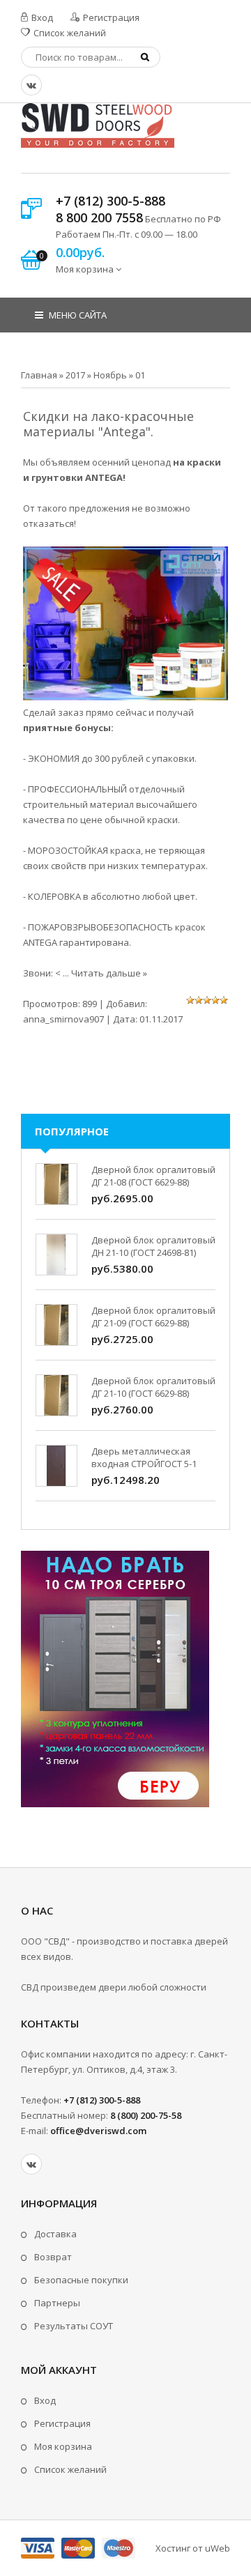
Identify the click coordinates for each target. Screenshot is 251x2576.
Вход (41, 17)
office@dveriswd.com (98, 2131)
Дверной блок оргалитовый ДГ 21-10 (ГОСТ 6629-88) (153, 1387)
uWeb (218, 2548)
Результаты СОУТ (74, 2326)
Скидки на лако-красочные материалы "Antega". (108, 424)
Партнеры (57, 2303)
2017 (75, 375)
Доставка (55, 2234)
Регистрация (110, 17)
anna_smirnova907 (63, 1019)
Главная (39, 375)
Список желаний (69, 33)
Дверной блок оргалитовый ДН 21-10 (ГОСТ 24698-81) (153, 1246)
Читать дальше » (109, 973)
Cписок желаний (70, 2469)
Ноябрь (110, 375)
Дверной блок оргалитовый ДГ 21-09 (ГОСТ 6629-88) (153, 1317)
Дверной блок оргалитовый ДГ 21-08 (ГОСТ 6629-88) (153, 1176)
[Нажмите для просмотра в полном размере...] (125, 697)
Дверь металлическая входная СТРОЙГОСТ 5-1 (144, 1457)
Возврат (53, 2257)
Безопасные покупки (81, 2280)
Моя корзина (63, 2446)
